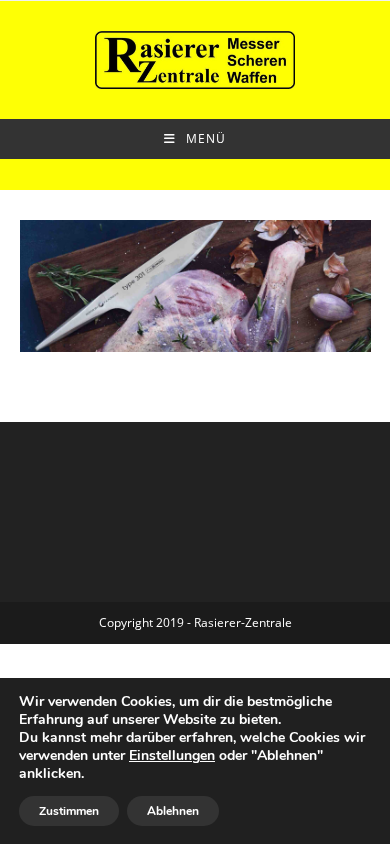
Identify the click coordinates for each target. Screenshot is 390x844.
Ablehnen (173, 811)
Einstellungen (172, 756)
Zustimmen (69, 811)
